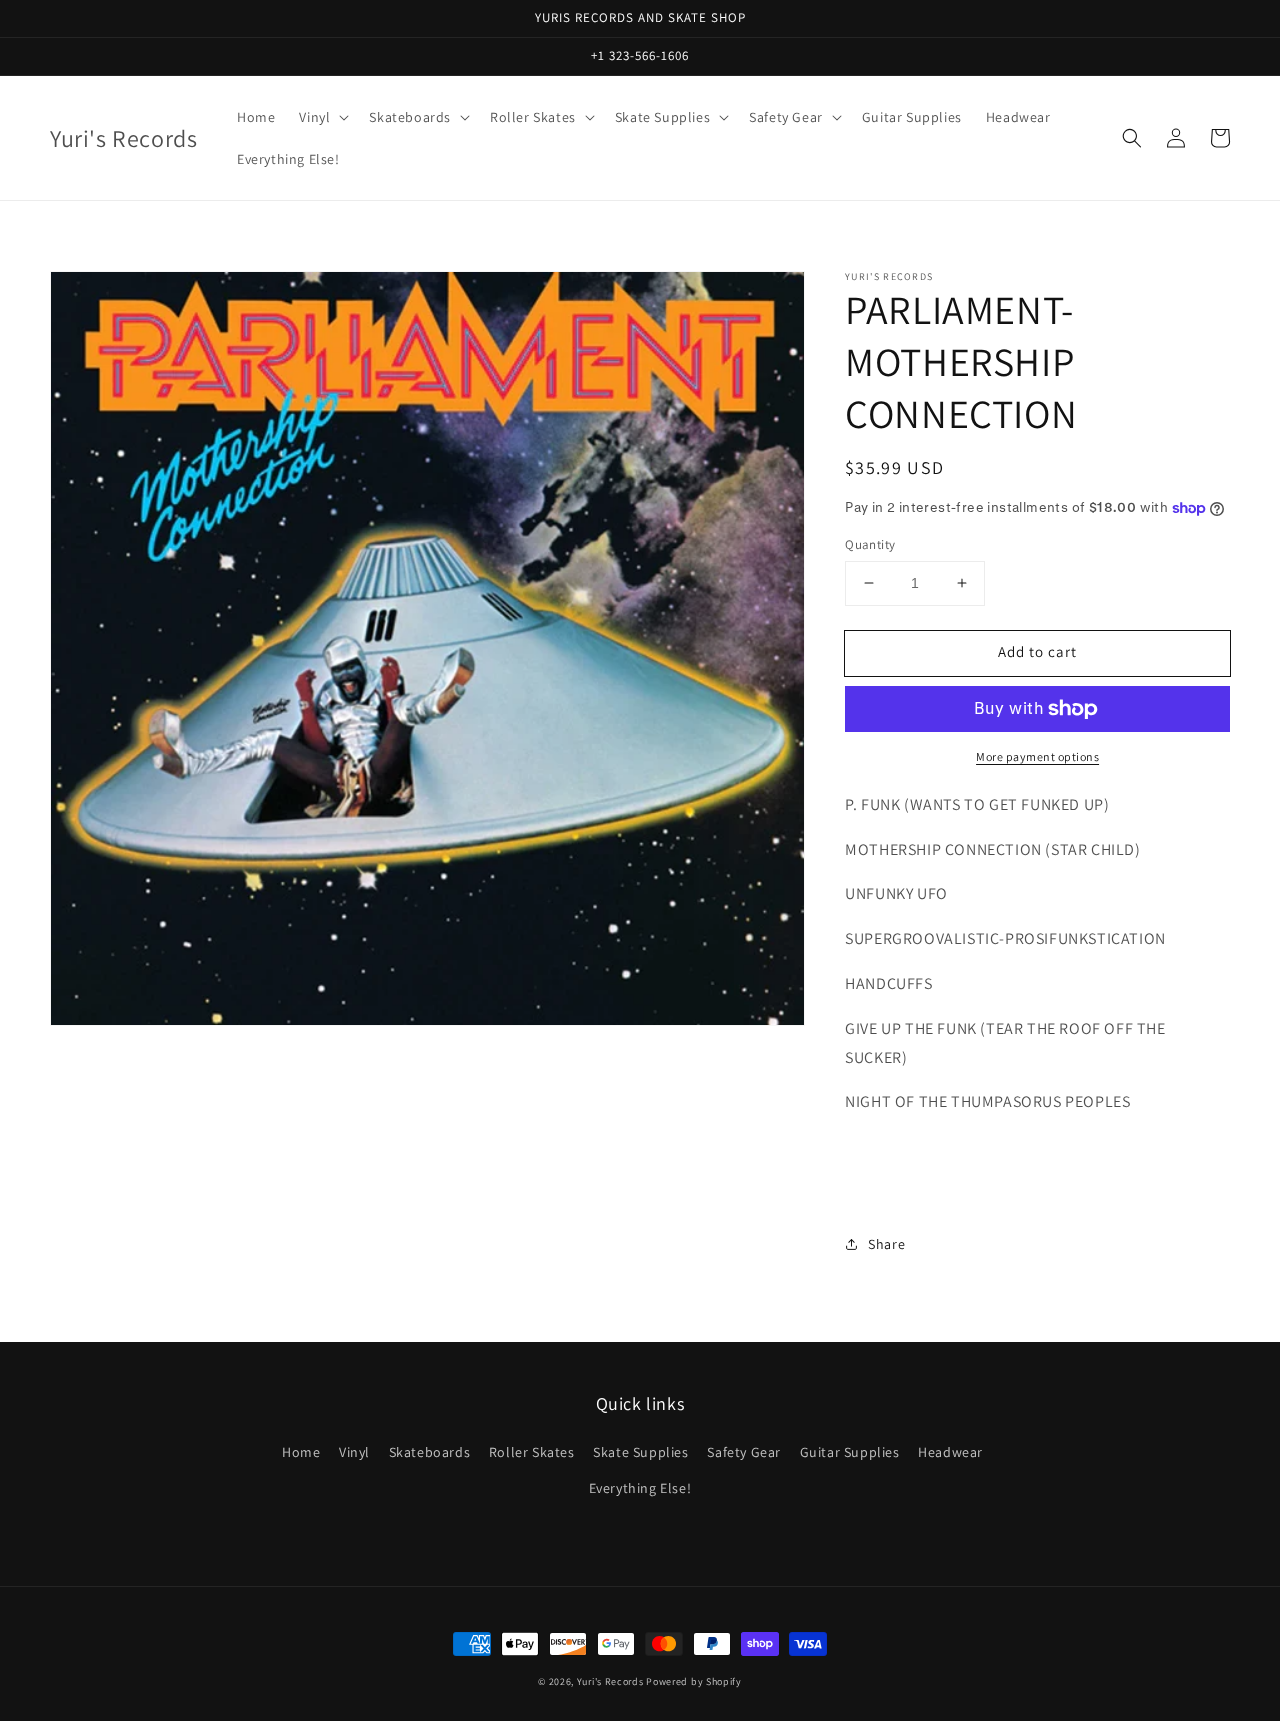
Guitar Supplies (850, 1452)
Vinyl (354, 1452)
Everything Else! (640, 1488)
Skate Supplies (640, 1452)
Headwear (950, 1452)
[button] (1132, 138)
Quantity (870, 544)
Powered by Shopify (694, 1681)
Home (301, 1452)
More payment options (1037, 756)
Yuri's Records (610, 1681)
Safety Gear (744, 1452)
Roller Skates (532, 1452)
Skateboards (430, 1452)
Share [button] (886, 1244)
